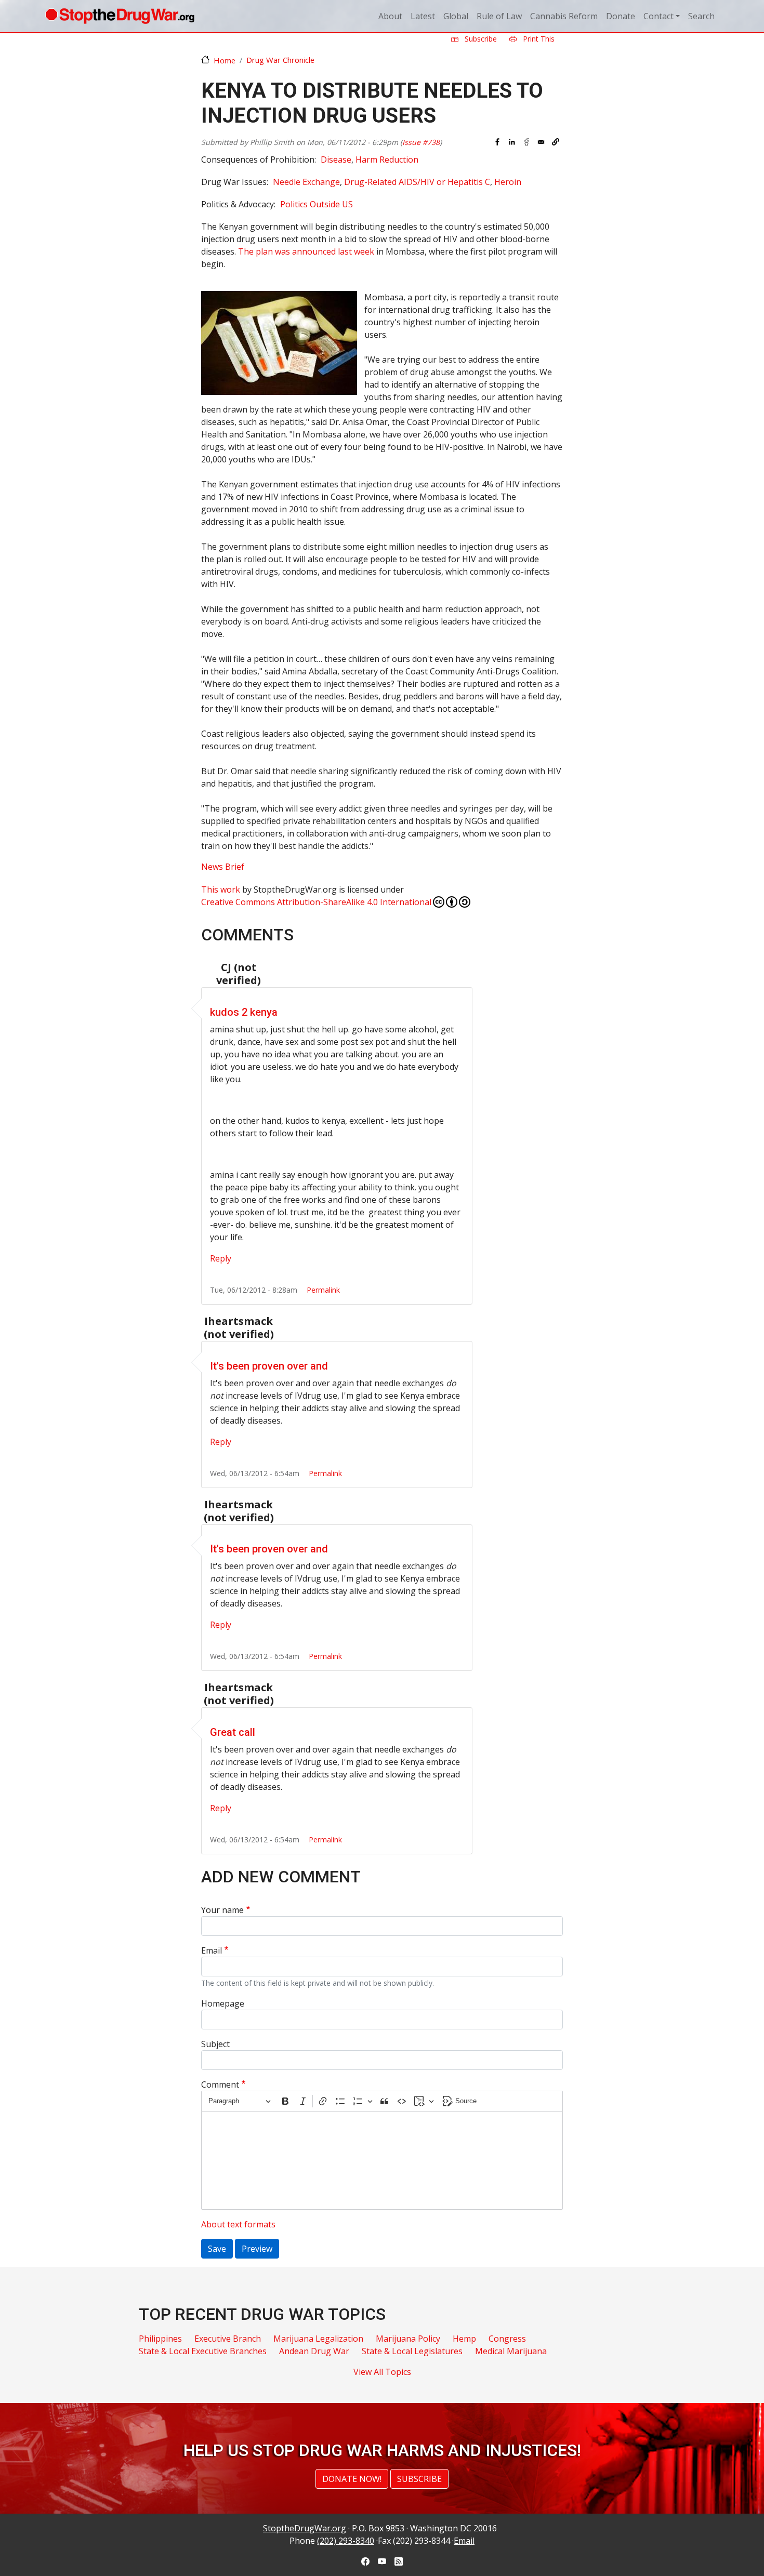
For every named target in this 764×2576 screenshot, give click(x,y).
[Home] (120, 16)
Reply (221, 1258)
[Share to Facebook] (497, 142)
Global (456, 16)
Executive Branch (228, 2339)
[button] (556, 142)
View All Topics (382, 2372)
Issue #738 (421, 142)
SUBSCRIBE (419, 2479)
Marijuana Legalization (318, 2339)
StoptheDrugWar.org (305, 2528)
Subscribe (480, 39)
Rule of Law (499, 16)
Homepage (223, 2003)
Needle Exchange (306, 182)
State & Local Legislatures (412, 2351)
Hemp (464, 2339)
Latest (423, 16)
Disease (336, 160)
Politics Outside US (317, 204)
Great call (233, 1732)
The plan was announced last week (306, 251)
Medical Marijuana (511, 2351)
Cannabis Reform (564, 16)
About (390, 16)
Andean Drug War (314, 2351)
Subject (215, 2044)
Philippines (160, 2339)
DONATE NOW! (352, 2479)
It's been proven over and (269, 1366)
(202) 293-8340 (346, 2541)
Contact (658, 16)
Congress (507, 2339)
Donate (621, 16)
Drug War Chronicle (280, 60)
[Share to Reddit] (526, 142)
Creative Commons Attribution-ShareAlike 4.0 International (316, 902)
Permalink (323, 1290)
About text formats (238, 2224)
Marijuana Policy (408, 2339)
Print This (538, 39)
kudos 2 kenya (244, 1012)
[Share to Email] (541, 142)
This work (221, 889)
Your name (222, 1910)
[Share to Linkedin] (512, 142)
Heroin (508, 182)
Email (212, 1950)
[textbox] (382, 2160)
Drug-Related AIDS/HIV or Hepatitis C (417, 182)
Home (225, 60)
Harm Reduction (387, 160)
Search (701, 16)
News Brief (223, 867)
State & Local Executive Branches (203, 2351)
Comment (220, 2084)
